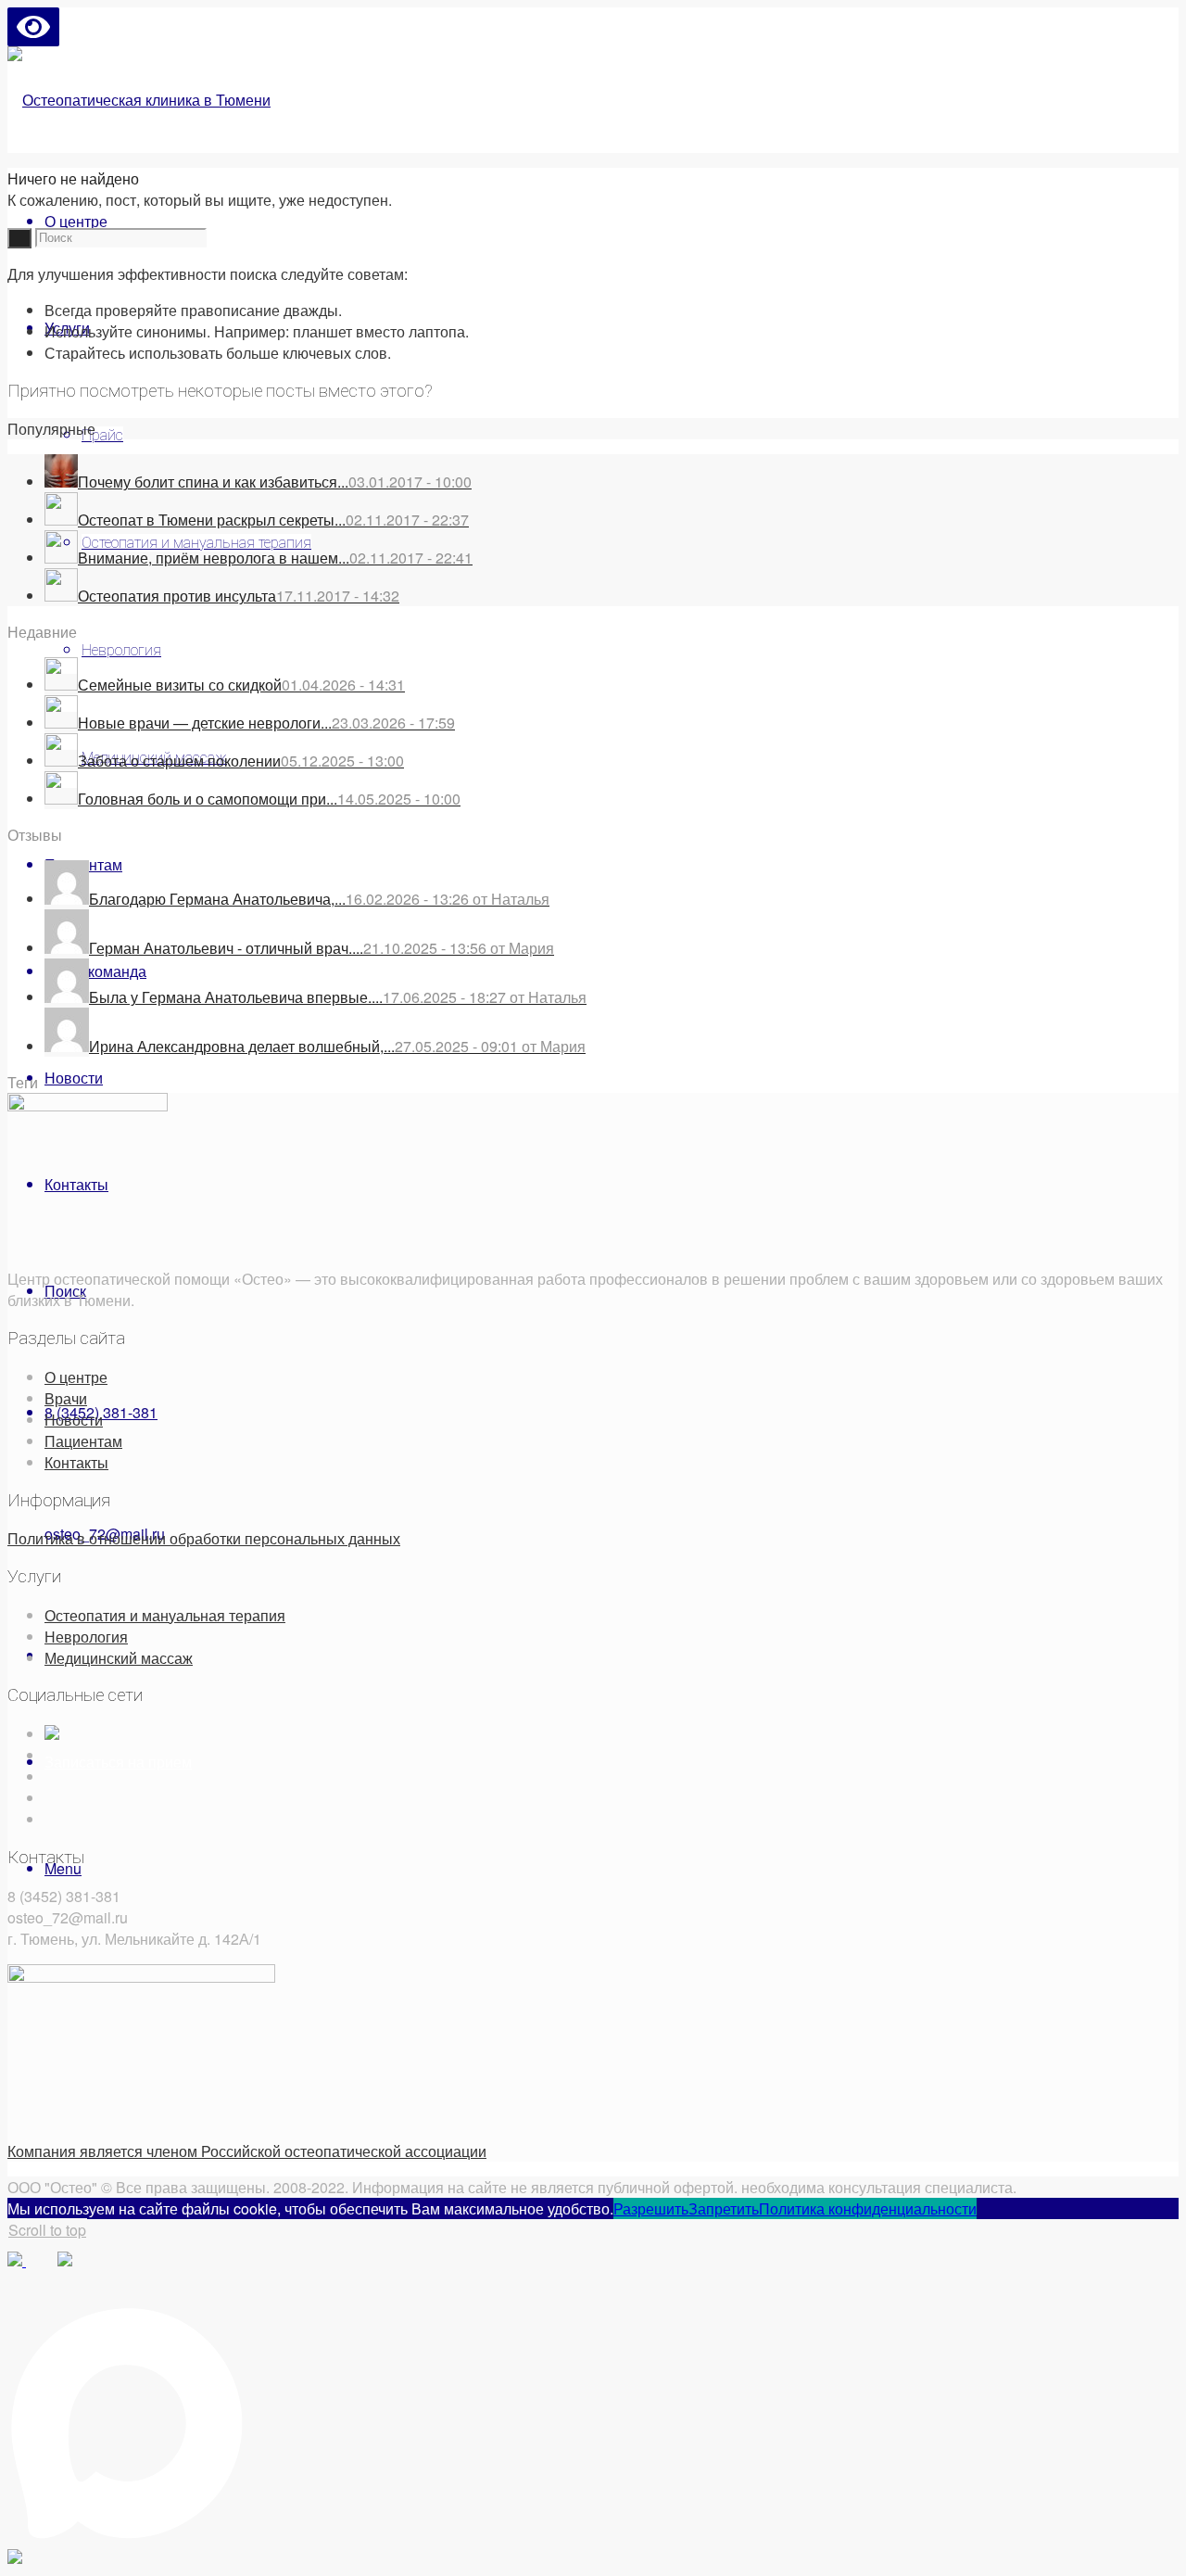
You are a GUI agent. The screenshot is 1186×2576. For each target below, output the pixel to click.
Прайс (102, 435)
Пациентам (83, 1441)
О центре (76, 1377)
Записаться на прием (118, 1762)
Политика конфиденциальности (868, 2208)
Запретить (724, 2208)
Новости (74, 1420)
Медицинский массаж (119, 1658)
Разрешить (651, 2208)
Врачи (66, 1398)
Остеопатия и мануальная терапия (165, 1615)
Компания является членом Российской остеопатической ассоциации (247, 2151)
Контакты (76, 1462)
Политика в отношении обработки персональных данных (204, 1538)
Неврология (121, 650)
